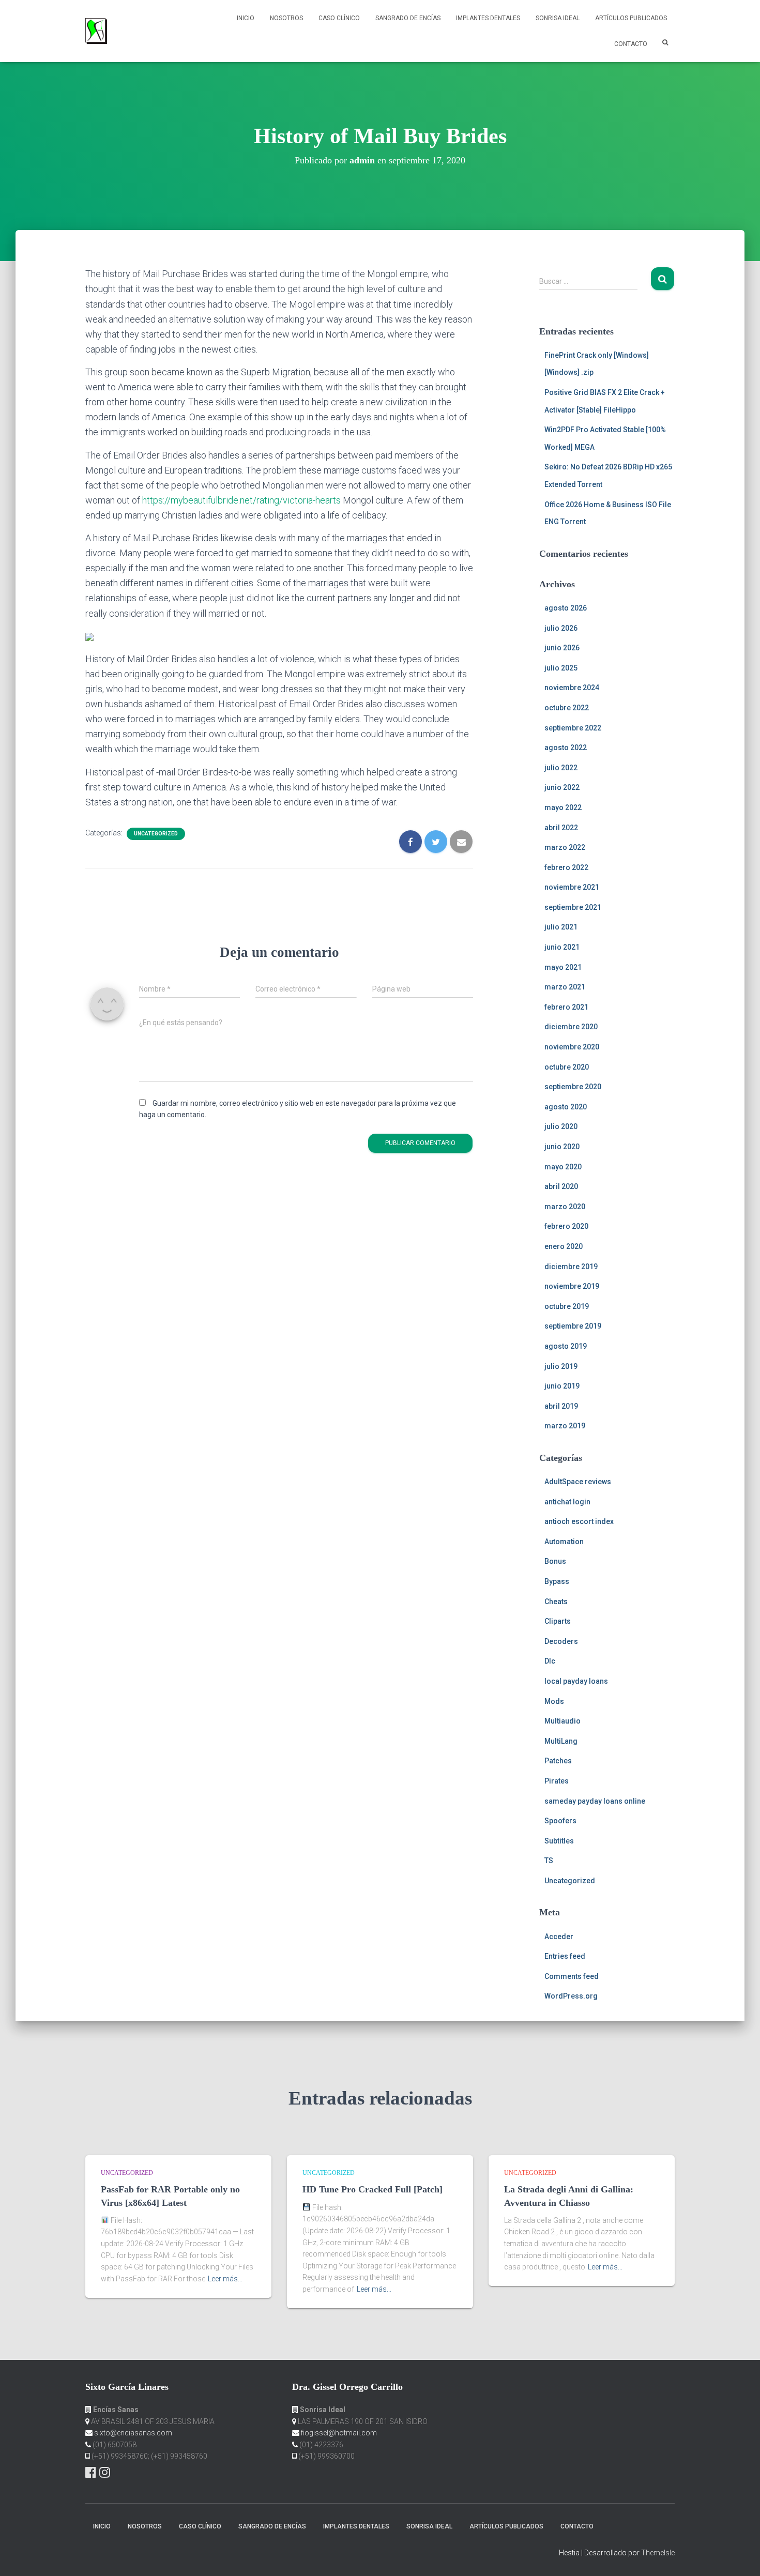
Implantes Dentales (488, 18)
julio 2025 (561, 668)
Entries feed (565, 1956)
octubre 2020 (567, 1067)
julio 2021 (561, 927)
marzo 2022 (565, 847)
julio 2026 (561, 628)
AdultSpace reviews (578, 1482)
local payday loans (576, 1681)
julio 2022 (561, 768)
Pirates (557, 1781)
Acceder (559, 1937)
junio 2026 (562, 648)
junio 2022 (562, 787)
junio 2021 (562, 947)
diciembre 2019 (571, 1267)
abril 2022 (561, 828)
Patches (558, 1761)
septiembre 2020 (573, 1087)
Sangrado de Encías (408, 18)
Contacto (631, 44)
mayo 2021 (563, 967)
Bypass (557, 1581)
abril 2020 (561, 1186)
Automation (564, 1542)
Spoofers (560, 1821)
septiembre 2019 (573, 1326)
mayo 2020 (563, 1167)
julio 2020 (561, 1126)
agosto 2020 (566, 1107)
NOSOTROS (286, 18)
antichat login (567, 1502)
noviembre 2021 (572, 887)
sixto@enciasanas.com (133, 2433)
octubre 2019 (567, 1306)
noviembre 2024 (572, 688)
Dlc (550, 1661)
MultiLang (561, 1741)
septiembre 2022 (573, 728)
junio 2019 (562, 1386)
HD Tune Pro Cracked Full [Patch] (373, 2189)
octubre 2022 (567, 708)
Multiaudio (563, 1721)
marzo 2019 (565, 1426)
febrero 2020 (566, 1226)
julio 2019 (561, 1366)
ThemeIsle (658, 2553)
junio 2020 (562, 1147)
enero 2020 (564, 1246)
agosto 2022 (566, 748)
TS (549, 1861)
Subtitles (559, 1841)
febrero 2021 (566, 1007)
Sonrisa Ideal (558, 18)
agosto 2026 (566, 608)
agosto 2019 (566, 1346)
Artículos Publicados (631, 18)
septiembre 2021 (573, 907)
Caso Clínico (339, 18)
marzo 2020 (565, 1207)
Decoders (561, 1641)
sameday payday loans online (595, 1801)
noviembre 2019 (572, 1286)
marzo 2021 (565, 987)
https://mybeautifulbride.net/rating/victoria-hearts (241, 500)
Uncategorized (156, 834)
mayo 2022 (563, 807)
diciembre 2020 (571, 1027)
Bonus (555, 1561)
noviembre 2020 (572, 1047)
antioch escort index (579, 1521)
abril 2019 (561, 1406)
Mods (554, 1701)
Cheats (556, 1602)
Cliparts (558, 1621)
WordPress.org (571, 1996)
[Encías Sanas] (96, 31)
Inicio (246, 18)
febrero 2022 (566, 867)
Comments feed (572, 1976)
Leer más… (225, 2279)
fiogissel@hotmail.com (339, 2433)
